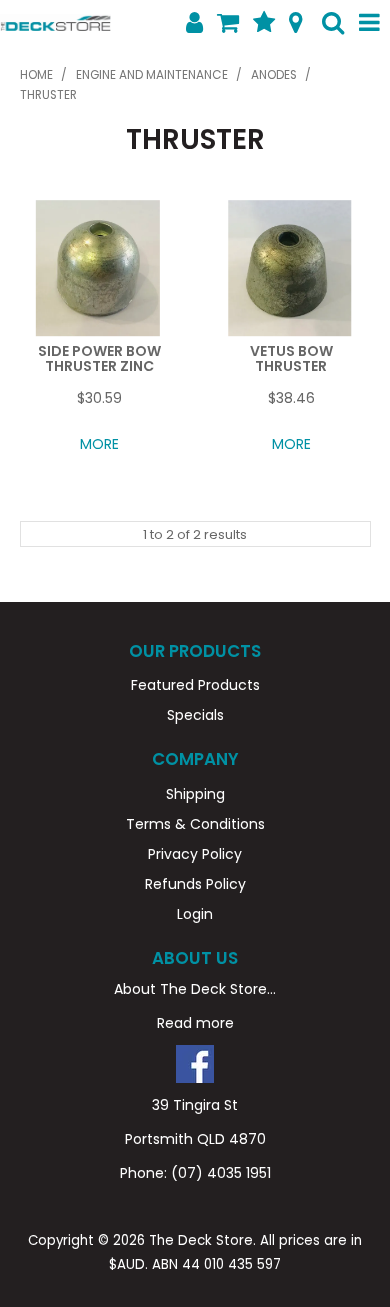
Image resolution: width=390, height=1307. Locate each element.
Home (36, 75)
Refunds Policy (195, 884)
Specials (195, 715)
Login (195, 914)
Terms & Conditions (195, 824)
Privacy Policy (195, 854)
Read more (195, 1023)
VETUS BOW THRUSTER (291, 358)
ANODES (274, 75)
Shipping (195, 794)
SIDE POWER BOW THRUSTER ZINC (99, 358)
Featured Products (195, 685)
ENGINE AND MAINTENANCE (152, 75)
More (99, 444)
